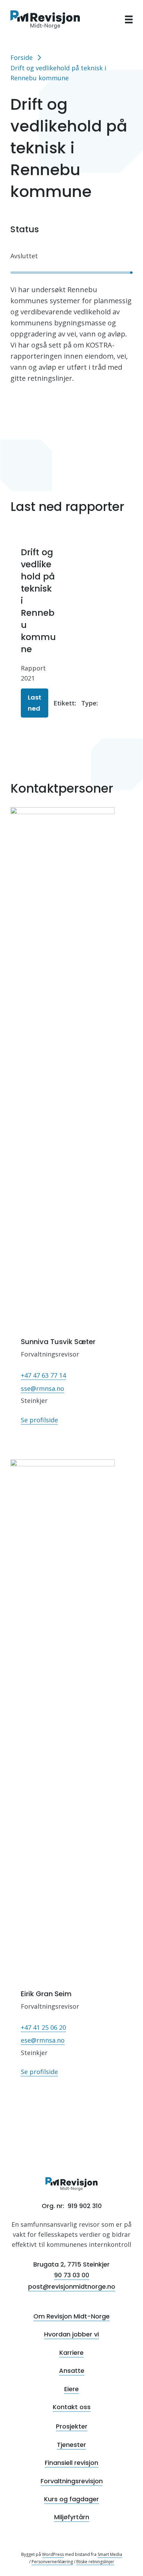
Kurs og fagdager (71, 2499)
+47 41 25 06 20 (43, 2027)
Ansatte (72, 2371)
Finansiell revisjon (71, 2463)
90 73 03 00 (72, 2275)
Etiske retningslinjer (95, 2562)
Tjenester (71, 2445)
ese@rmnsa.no (43, 2040)
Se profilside (39, 1420)
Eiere (71, 2389)
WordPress (53, 2554)
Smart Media (110, 2554)
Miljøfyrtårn (72, 2517)
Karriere (71, 2353)
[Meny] (129, 19)
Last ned (35, 703)
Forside (22, 57)
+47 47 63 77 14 (43, 1375)
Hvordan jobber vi (71, 2334)
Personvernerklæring (52, 2562)
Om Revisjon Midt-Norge (71, 2316)
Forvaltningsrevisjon (72, 2481)
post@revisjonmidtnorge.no (72, 2286)
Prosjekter (72, 2426)
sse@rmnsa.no (43, 1388)
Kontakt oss (72, 2407)
